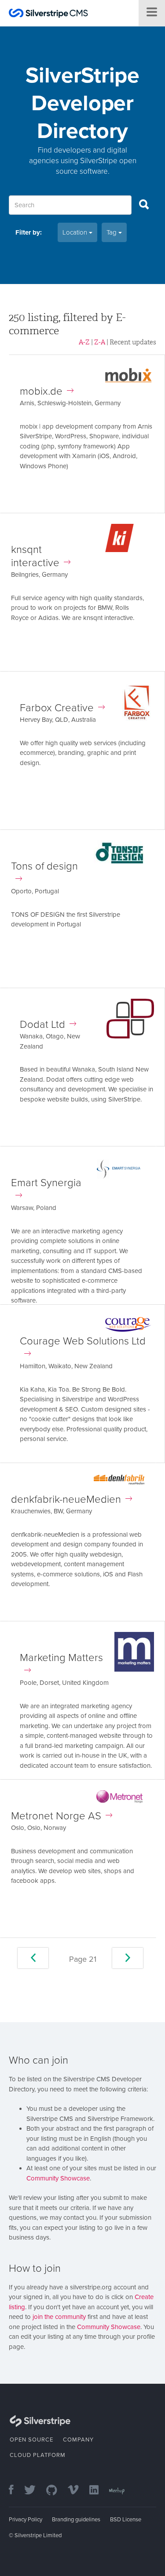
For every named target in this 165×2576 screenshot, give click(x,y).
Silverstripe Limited (38, 2535)
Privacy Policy (26, 2520)
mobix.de (41, 391)
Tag (112, 232)
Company (78, 2440)
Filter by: (29, 232)
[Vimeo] (78, 2491)
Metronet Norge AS (56, 1816)
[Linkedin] (98, 2491)
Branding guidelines (76, 2520)
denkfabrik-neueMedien (66, 1499)
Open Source (31, 2440)
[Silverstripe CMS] (48, 14)
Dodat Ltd (42, 1025)
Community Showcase (58, 2178)
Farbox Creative (57, 708)
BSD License (126, 2520)
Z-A (100, 342)
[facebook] (16, 2491)
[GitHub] (56, 2491)
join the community (59, 2317)
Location (76, 232)
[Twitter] (34, 2491)
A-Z (84, 342)
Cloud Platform (38, 2455)
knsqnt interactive (35, 556)
